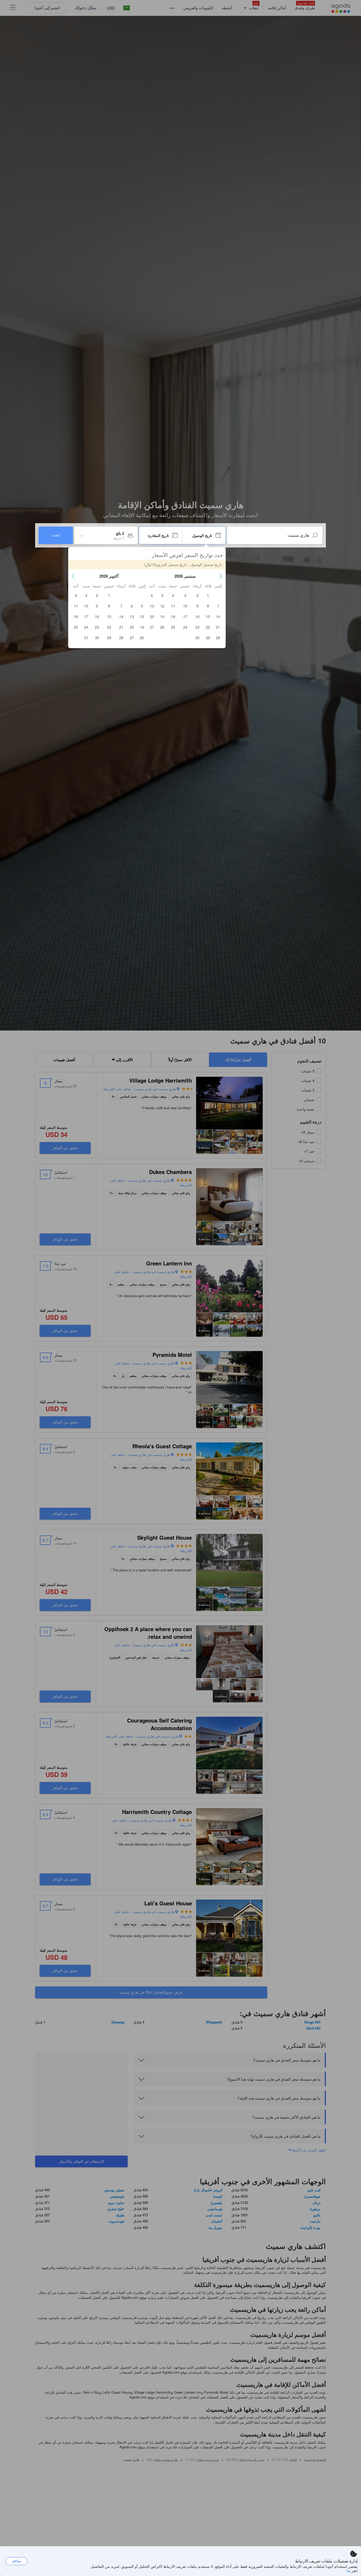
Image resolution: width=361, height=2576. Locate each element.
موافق (17, 2561)
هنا (348, 2570)
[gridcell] (208, 595)
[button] (221, 576)
